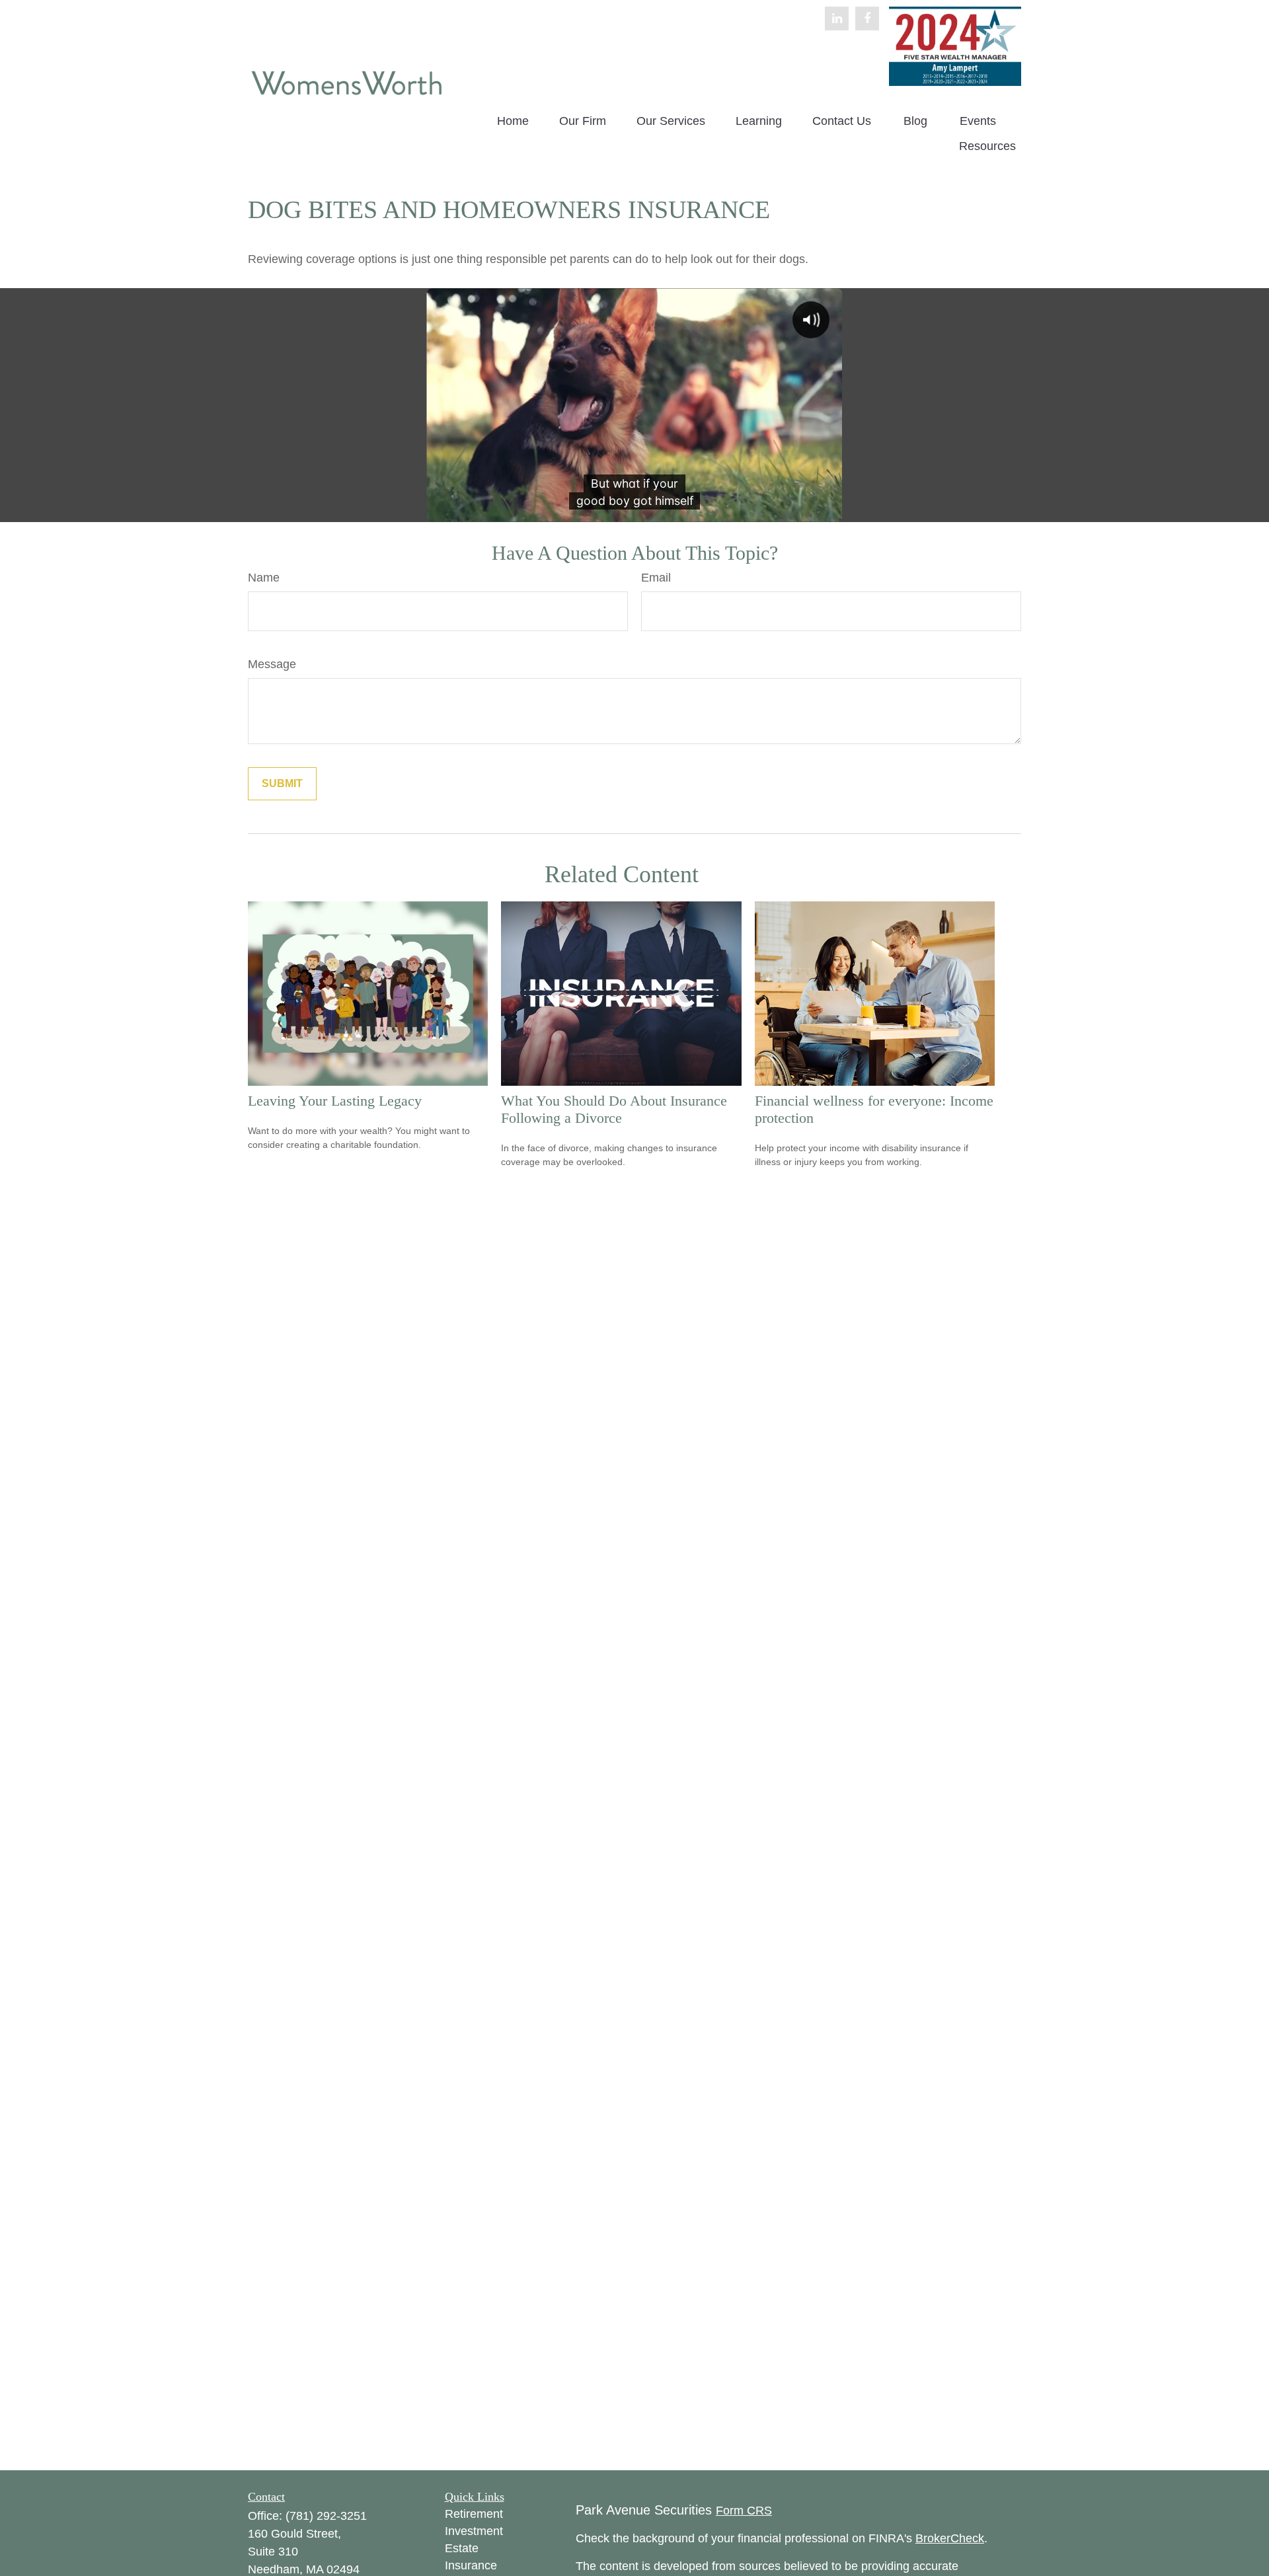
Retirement (474, 2514)
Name (264, 578)
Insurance (471, 2565)
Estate (462, 2548)
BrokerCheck (950, 2538)
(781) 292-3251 (326, 2516)
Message (272, 664)
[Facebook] (867, 19)
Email (656, 578)
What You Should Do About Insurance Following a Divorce (614, 1109)
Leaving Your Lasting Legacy (335, 1101)
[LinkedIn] (837, 19)
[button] (513, 122)
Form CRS (744, 2511)
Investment (474, 2531)
